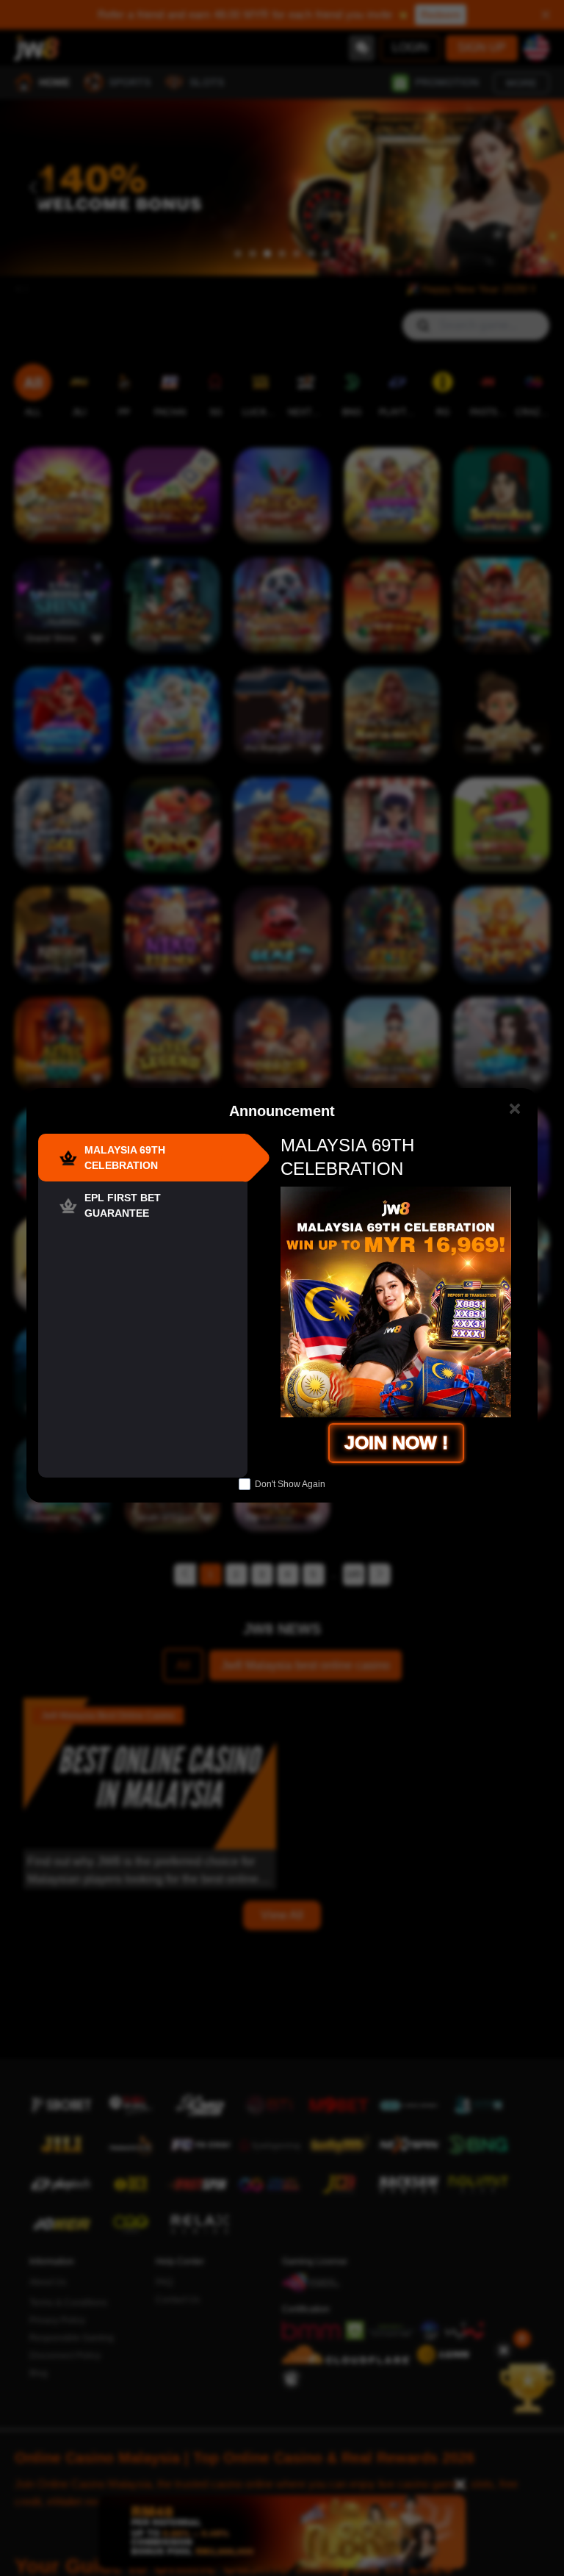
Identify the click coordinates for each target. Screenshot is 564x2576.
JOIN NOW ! (396, 1442)
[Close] (514, 1108)
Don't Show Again (290, 1484)
